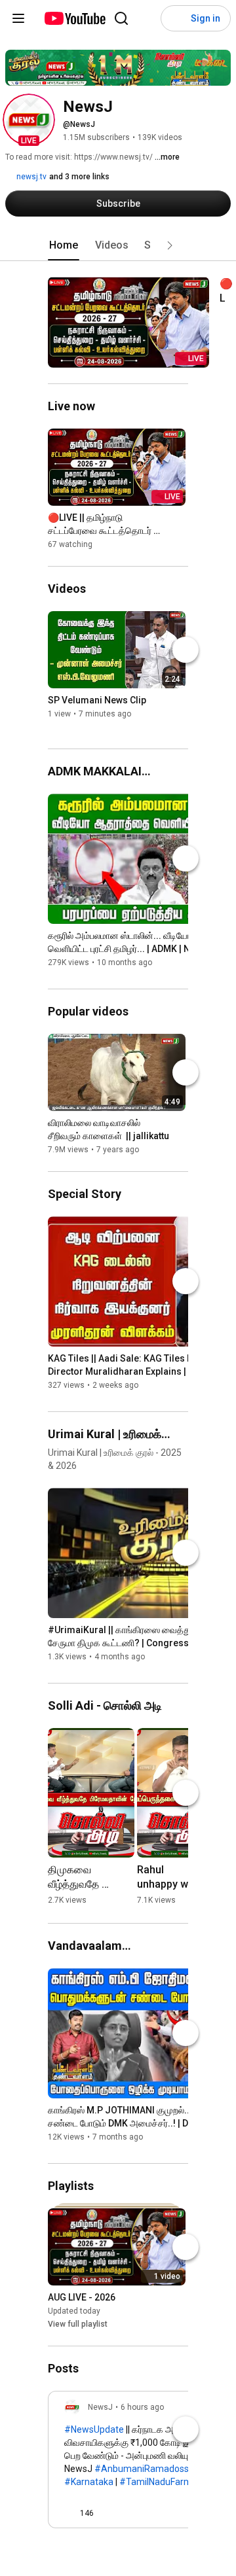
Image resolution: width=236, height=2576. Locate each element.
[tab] (64, 245)
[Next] (186, 650)
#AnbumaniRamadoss (142, 2469)
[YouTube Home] (74, 18)
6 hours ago (142, 2407)
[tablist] (118, 245)
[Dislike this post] (109, 2513)
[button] (29, 120)
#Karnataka (89, 2482)
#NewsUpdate (94, 2429)
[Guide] (18, 18)
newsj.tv (30, 177)
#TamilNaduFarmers (162, 2482)
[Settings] (147, 18)
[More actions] (213, 286)
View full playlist (78, 2324)
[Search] (121, 18)
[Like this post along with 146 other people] (69, 2513)
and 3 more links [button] (79, 177)
